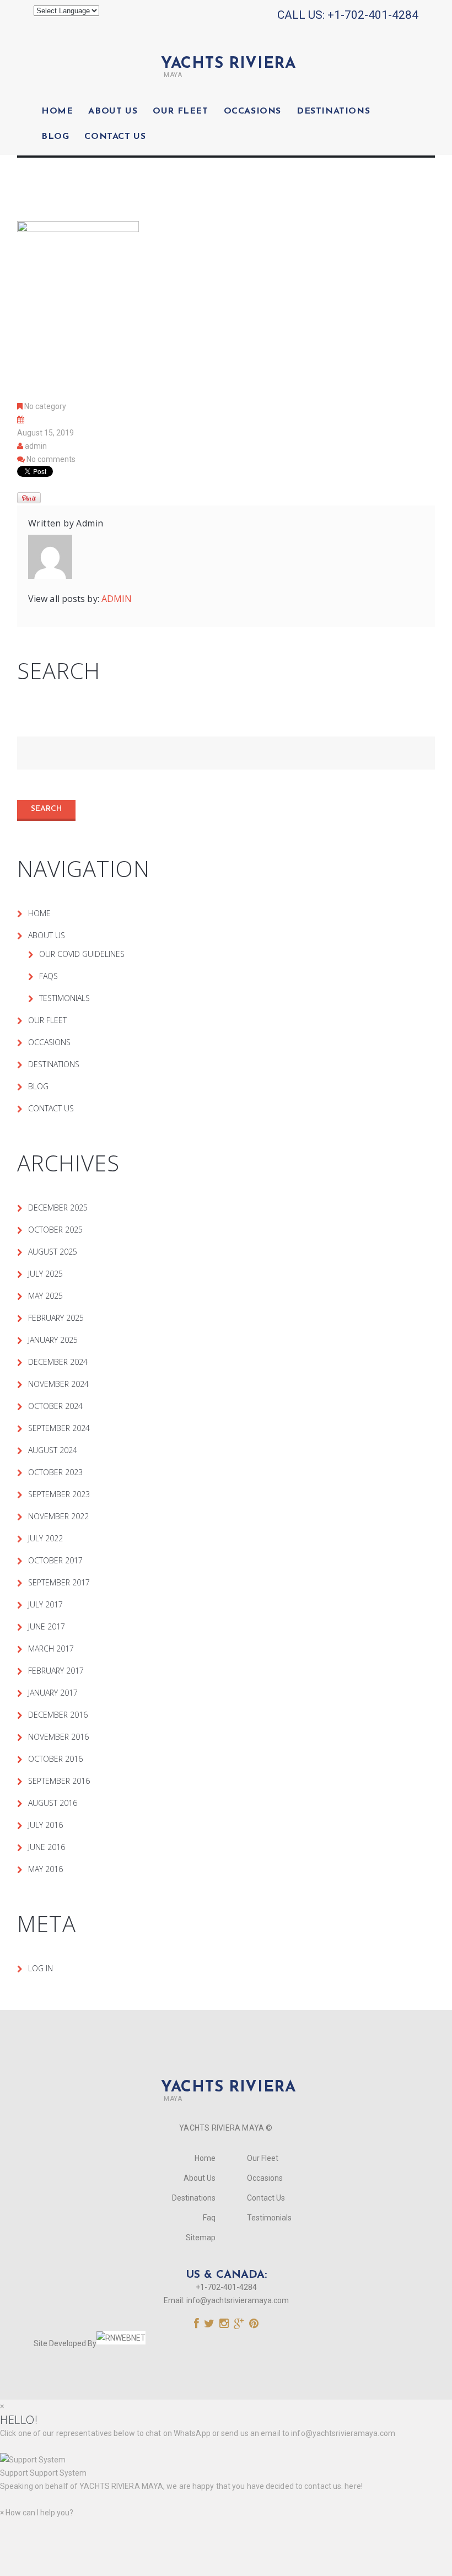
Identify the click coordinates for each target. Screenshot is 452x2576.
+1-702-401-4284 (373, 15)
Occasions (252, 111)
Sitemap (201, 2238)
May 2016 (45, 1869)
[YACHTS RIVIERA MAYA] (226, 45)
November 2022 (58, 1516)
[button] (226, 2466)
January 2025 (53, 1340)
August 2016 (53, 1803)
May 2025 (45, 1296)
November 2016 (58, 1737)
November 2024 (58, 1384)
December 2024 (58, 1362)
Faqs (49, 976)
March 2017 (51, 1649)
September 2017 (59, 1582)
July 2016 (45, 1825)
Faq (209, 2218)
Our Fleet (180, 111)
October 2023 (55, 1472)
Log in (41, 1968)
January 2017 (53, 1693)
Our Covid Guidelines (82, 954)
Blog (55, 137)
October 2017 (55, 1560)
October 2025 (55, 1230)
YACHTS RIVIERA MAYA (120, 2486)
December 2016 (58, 1715)
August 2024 (53, 1450)
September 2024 (59, 1428)
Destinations (333, 111)
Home (57, 111)
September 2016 (59, 1781)
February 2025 (56, 1318)
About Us (113, 111)
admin (36, 446)
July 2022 (45, 1538)
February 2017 (56, 1671)
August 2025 (53, 1252)
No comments (51, 459)
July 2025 (45, 1274)
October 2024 (55, 1406)
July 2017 (45, 1604)
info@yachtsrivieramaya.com (238, 2300)
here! (354, 2486)
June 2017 (47, 1626)
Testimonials (64, 998)
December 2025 (58, 1208)
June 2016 (47, 1847)
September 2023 (59, 1494)
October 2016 (55, 1759)
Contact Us (115, 137)
